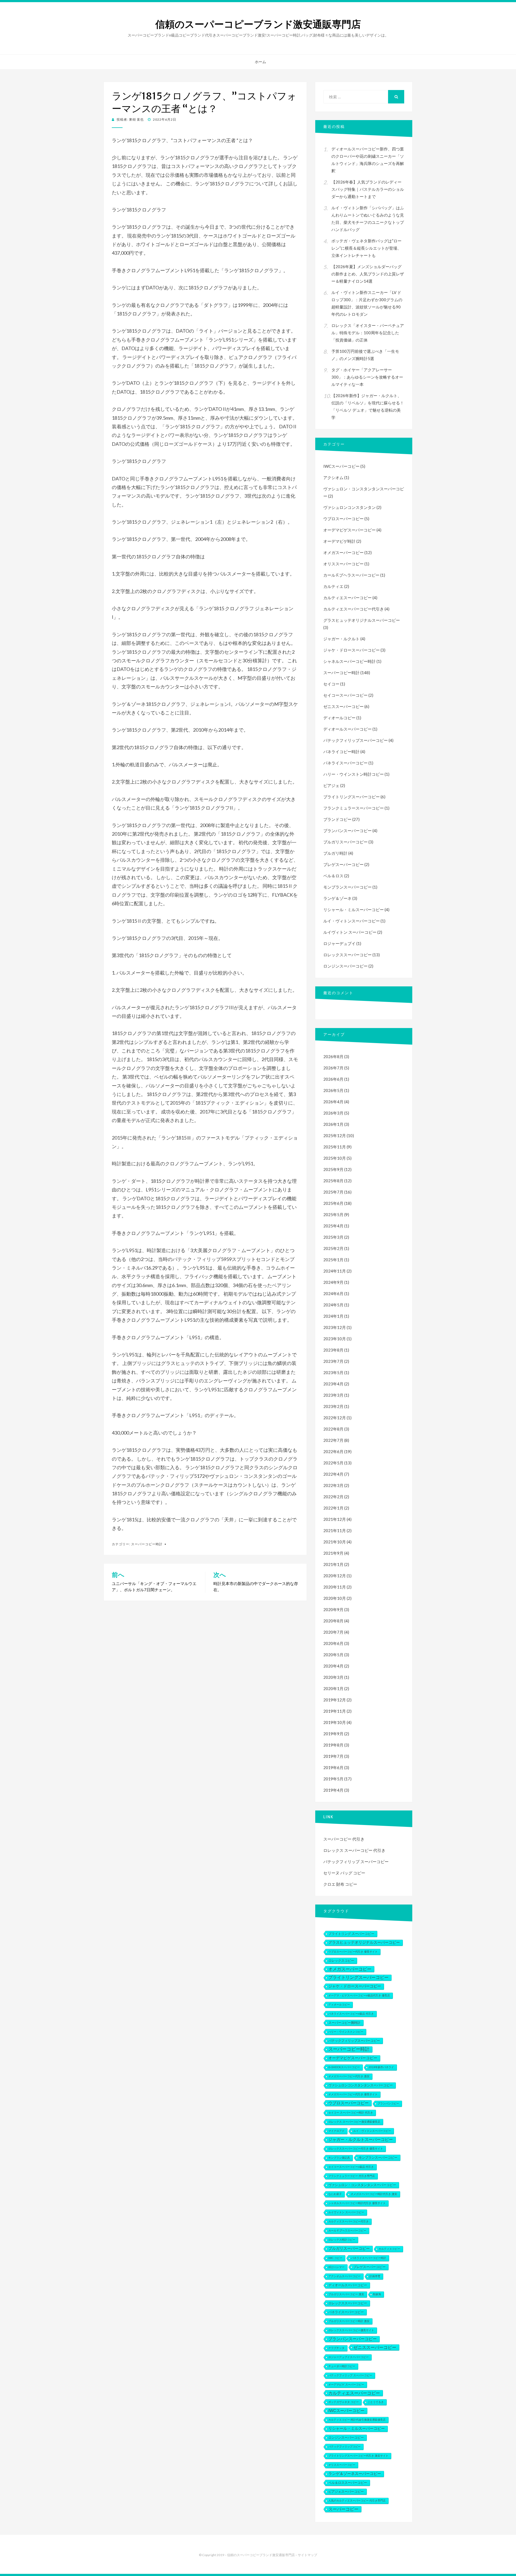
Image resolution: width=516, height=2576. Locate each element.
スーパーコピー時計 (147, 1544)
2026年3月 (333, 1113)
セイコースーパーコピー (345, 695)
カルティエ (333, 586)
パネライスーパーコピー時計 (369, 2258)
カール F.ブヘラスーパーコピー (351, 575)
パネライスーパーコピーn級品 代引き (351, 2014)
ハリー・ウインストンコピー (346, 2032)
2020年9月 (333, 1609)
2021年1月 (333, 1564)
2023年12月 (335, 1327)
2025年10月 (335, 1158)
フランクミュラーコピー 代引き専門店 (352, 2176)
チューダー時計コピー (342, 2366)
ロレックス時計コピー (342, 2240)
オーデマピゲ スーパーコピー (346, 2385)
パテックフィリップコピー (345, 2447)
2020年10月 (335, 1598)
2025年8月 (333, 1181)
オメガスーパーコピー (343, 552)
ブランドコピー (337, 819)
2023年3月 (333, 1395)
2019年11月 (335, 1711)
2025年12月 (335, 1136)
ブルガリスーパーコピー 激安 (346, 2294)
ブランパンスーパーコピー (347, 831)
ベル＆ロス (333, 876)
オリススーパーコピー (343, 564)
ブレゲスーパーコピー (343, 864)
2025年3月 (333, 1237)
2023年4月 (333, 1384)
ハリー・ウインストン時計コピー (354, 774)
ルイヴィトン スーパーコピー (350, 932)
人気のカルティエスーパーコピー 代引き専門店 (357, 2501)
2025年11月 (335, 1147)
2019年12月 (335, 1700)
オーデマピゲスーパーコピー (350, 530)
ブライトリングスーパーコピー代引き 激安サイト (358, 2456)
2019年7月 (333, 1756)
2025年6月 (333, 1203)
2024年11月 (335, 1271)
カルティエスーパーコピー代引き (354, 609)
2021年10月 (335, 1542)
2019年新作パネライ (381, 2067)
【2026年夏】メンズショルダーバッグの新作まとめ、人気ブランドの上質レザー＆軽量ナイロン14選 (368, 274)
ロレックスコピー (341, 1961)
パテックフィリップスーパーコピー (356, 740)
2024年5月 (333, 1305)
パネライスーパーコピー (345, 763)
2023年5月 (333, 1373)
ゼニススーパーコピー (343, 706)
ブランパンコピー (388, 2103)
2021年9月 (333, 1553)
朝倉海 (377, 2294)
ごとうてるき (376, 2402)
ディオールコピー (339, 718)
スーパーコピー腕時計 (345, 2023)
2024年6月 (333, 1294)
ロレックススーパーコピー (347, 955)
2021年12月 (335, 1519)
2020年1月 (333, 1688)
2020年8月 (333, 1621)
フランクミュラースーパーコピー (354, 808)
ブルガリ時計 (335, 853)
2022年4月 (333, 1474)
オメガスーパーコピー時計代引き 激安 (374, 2194)
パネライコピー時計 (341, 752)
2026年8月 (333, 1057)
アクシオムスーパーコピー (345, 2276)
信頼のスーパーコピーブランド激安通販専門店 (258, 24)
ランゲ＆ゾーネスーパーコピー (355, 2474)
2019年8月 (333, 1745)
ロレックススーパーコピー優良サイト (351, 2330)
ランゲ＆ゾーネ (337, 898)
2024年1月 (333, 1316)
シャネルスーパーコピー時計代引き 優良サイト (357, 2203)
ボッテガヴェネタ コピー (344, 2402)
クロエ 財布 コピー (340, 1884)
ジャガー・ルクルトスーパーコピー (361, 2140)
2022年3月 (333, 1485)
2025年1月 (333, 1260)
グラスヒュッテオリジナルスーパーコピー (362, 620)
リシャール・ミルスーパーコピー (354, 910)
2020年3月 (333, 1677)
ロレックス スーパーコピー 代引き (354, 1850)
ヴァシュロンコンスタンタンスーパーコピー (361, 2085)
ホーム (260, 62)
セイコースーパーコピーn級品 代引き (351, 2167)
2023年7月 (333, 1361)
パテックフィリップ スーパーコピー (356, 1862)
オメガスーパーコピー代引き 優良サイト (353, 2094)
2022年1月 (333, 1508)
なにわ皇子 (335, 2194)
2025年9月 (333, 1169)
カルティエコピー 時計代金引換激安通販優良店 (357, 2420)
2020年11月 (335, 1587)
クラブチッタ (336, 2348)
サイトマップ (307, 2555)
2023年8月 (333, 1350)
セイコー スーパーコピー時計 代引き (351, 2113)
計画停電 (375, 2276)
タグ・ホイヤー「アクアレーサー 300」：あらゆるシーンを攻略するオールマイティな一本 (367, 377)
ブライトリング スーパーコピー (351, 1934)
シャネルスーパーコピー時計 (350, 661)
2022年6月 (333, 1452)
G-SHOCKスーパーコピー (344, 2067)
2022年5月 (333, 1463)
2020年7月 (333, 1632)
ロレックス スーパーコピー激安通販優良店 (354, 2122)
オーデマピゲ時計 (339, 541)
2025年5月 (333, 1215)
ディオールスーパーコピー (347, 729)
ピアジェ (331, 785)
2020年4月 (333, 1666)
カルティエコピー (389, 2249)
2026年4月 (333, 1102)
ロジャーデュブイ (339, 943)
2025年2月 (333, 1248)
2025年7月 (333, 1192)
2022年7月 (333, 1440)
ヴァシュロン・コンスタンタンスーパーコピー (362, 2185)
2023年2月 (333, 1406)
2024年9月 (333, 1282)
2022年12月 (335, 1418)
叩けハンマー (336, 2267)
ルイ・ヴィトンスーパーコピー (352, 921)
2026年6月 (333, 1079)
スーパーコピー (343, 2509)
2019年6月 (333, 1767)
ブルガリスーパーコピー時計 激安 (349, 2321)
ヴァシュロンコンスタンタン (350, 507)
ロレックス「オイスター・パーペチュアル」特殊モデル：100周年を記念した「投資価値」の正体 (368, 333)
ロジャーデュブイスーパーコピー (349, 2357)
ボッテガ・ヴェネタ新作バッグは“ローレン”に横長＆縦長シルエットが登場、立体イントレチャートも (366, 248)
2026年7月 (333, 1068)
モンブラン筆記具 (339, 2158)
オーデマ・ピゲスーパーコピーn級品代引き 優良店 (359, 1995)
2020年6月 (333, 1643)
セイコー (331, 684)
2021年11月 (335, 1530)
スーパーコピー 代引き (344, 1839)
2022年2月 (333, 1497)
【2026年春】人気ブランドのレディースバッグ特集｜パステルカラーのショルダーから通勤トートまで (368, 189)
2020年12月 (335, 1576)
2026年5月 (333, 1090)
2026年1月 (333, 1124)
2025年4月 (333, 1226)
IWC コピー (335, 2258)
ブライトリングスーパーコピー (352, 797)
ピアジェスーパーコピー (346, 2492)
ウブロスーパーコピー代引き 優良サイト (353, 1952)
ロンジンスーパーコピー (345, 966)
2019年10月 (335, 1722)
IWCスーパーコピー (341, 466)
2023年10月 (335, 1339)
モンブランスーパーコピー (347, 887)
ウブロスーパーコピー (343, 519)
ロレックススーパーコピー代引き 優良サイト (356, 2149)
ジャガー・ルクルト (341, 639)
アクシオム (333, 477)
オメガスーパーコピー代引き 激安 (349, 2076)
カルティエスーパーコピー (347, 598)
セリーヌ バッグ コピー (344, 1873)
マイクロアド (336, 2131)
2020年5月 (333, 1655)
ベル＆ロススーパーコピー (348, 2483)
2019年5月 (333, 1779)
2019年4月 (333, 1790)
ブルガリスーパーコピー (345, 842)
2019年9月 (333, 1734)
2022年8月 (333, 1429)
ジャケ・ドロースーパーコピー (352, 650)
